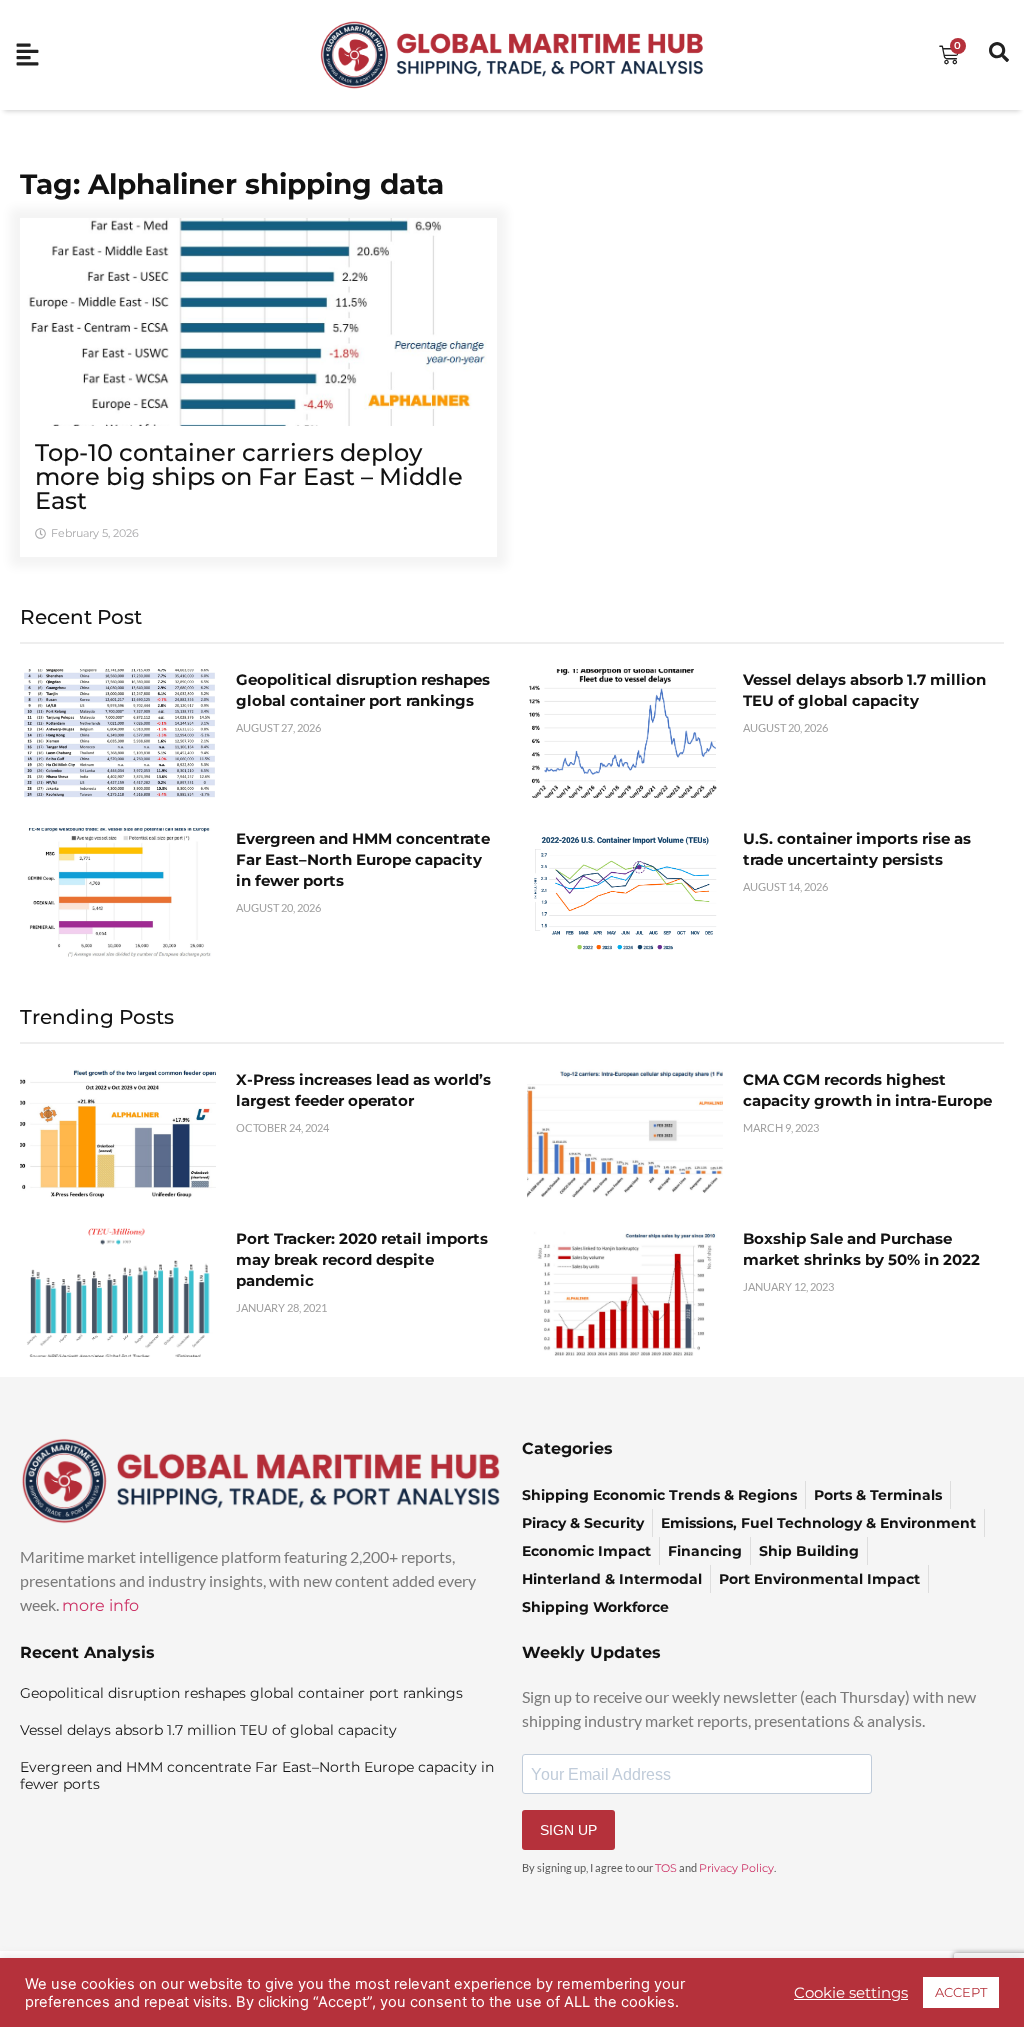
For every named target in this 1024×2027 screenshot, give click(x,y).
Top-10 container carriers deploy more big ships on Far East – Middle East (249, 476)
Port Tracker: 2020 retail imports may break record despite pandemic (362, 1259)
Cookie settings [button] (851, 1993)
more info (100, 1605)
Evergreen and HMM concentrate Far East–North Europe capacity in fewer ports (363, 859)
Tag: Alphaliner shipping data (232, 184)
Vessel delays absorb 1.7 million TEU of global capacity (208, 1730)
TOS (666, 1868)
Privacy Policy (736, 1868)
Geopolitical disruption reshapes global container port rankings (241, 1693)
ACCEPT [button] (961, 1992)
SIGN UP (568, 1830)
